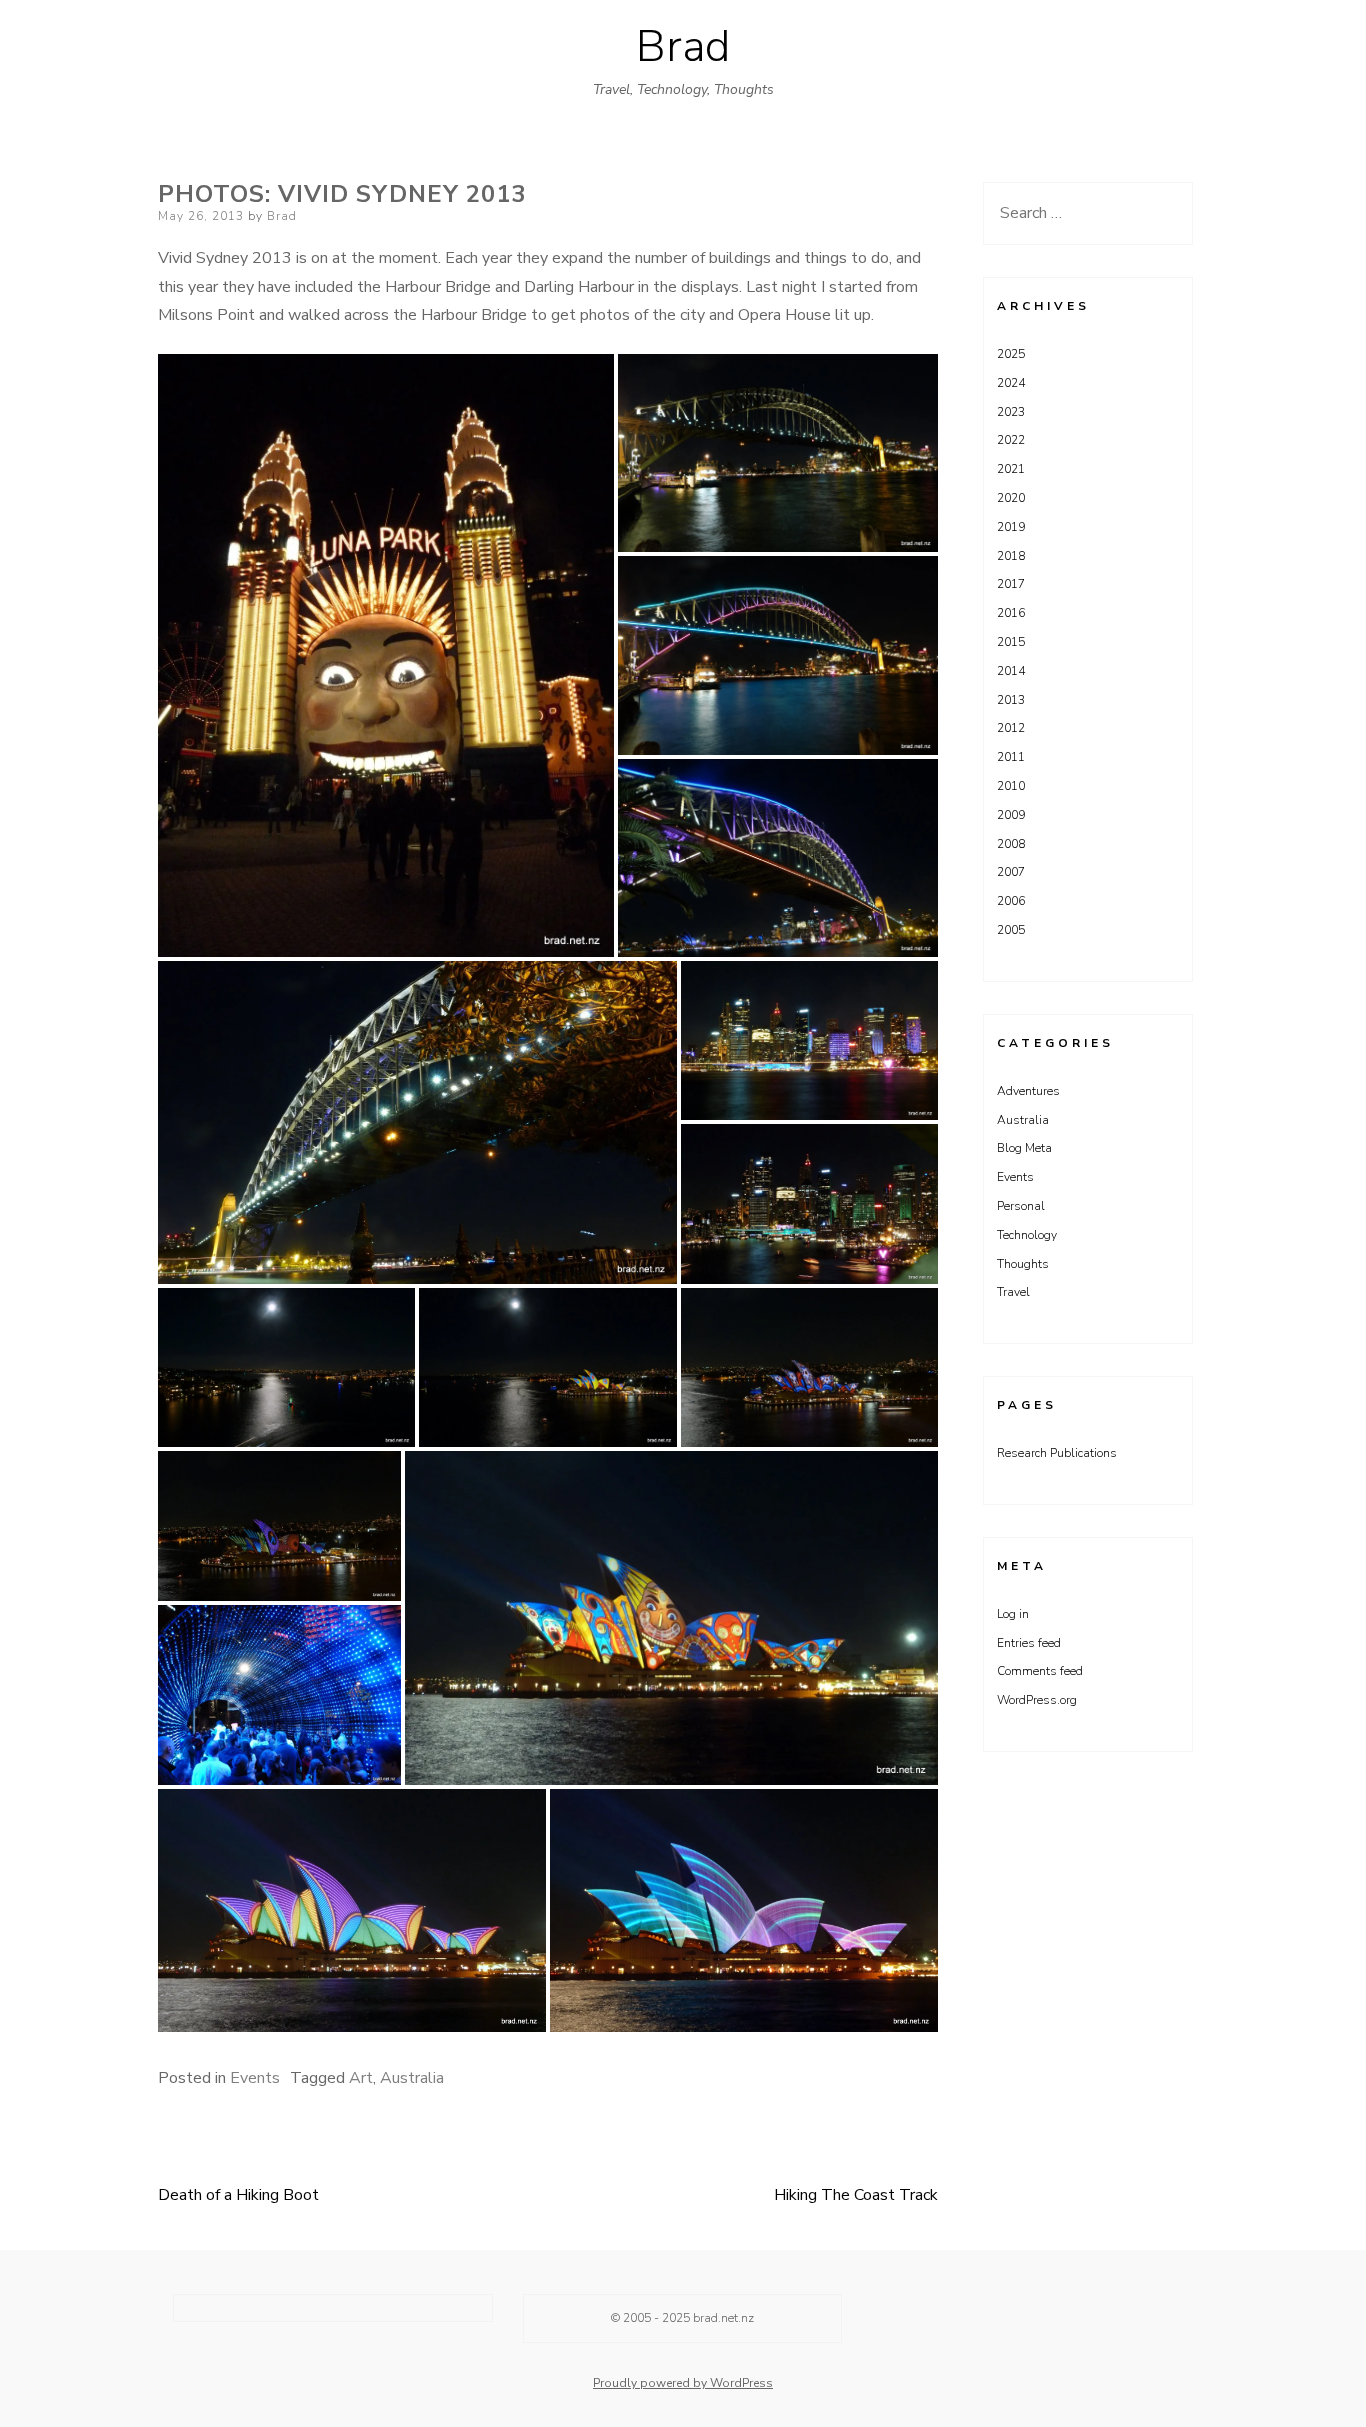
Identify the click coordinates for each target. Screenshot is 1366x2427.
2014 (1011, 671)
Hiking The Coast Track (856, 2195)
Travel (1013, 1292)
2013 (1011, 700)
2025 (1011, 354)
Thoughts (1023, 1264)
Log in (1013, 1614)
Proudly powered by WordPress (683, 2383)
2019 (1011, 527)
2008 (1011, 844)
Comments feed (1040, 1671)
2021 (1011, 469)
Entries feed (1029, 1643)
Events (255, 2078)
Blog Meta (1024, 1148)
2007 (1011, 872)
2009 (1011, 815)
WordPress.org (1037, 1700)
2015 (1011, 642)
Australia (412, 2078)
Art (361, 2078)
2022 (1011, 440)
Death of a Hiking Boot (238, 2195)
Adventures (1028, 1091)
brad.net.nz (723, 2318)
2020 (1011, 498)
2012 (1011, 728)
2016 (1011, 613)
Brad (683, 47)
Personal (1021, 1206)
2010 (1011, 786)
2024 (1011, 383)
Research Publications (1057, 1453)
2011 (1011, 757)
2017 (1011, 584)
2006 (1011, 901)
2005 (1011, 930)
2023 (1011, 412)
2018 (1011, 556)
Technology (1027, 1235)
